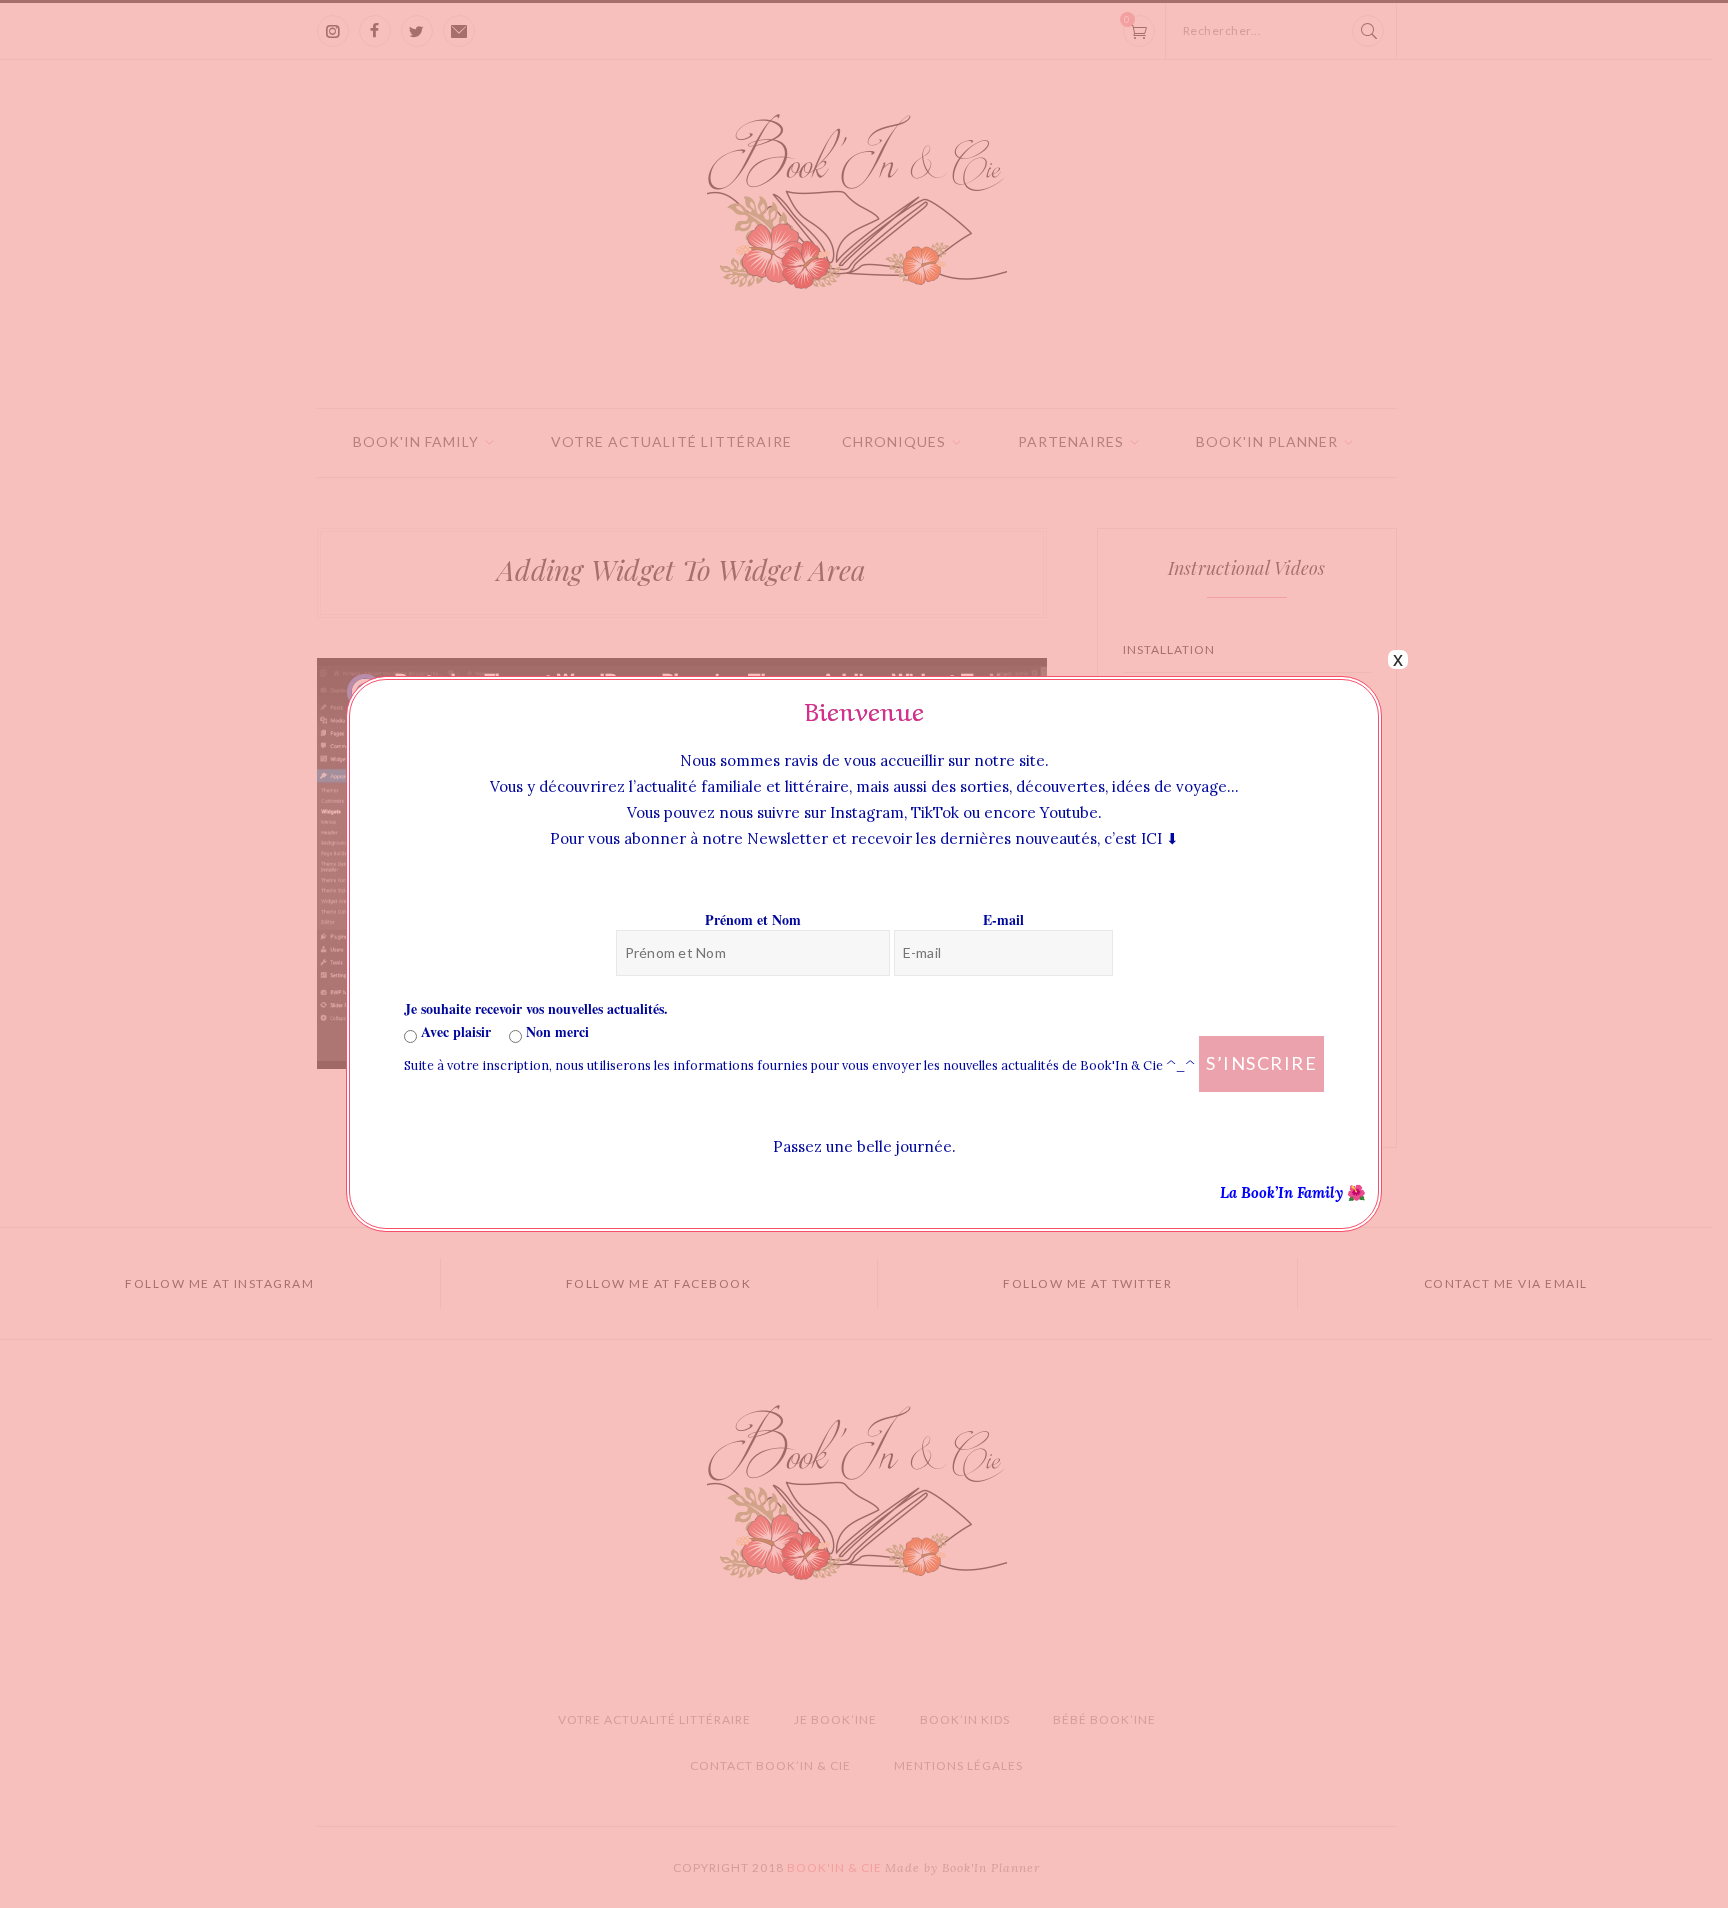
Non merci (555, 1031)
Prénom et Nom (753, 919)
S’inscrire (1261, 1063)
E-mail (1003, 919)
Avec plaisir (454, 1031)
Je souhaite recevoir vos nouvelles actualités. (536, 1008)
